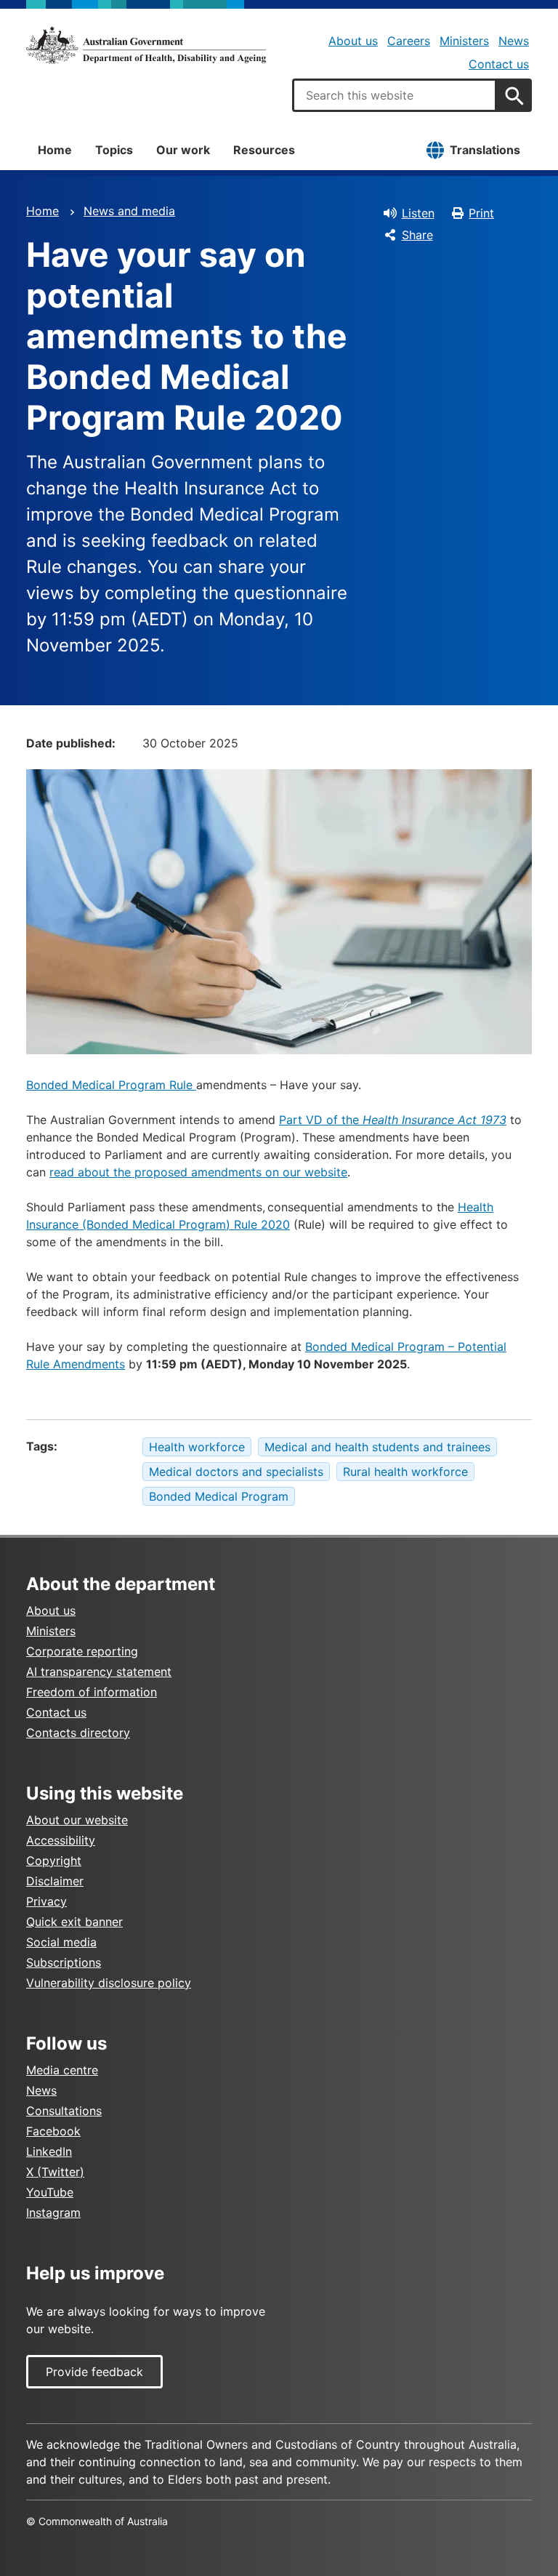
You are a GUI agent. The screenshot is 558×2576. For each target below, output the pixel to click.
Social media (61, 1942)
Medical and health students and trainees (377, 1447)
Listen (418, 213)
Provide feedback (94, 2372)
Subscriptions (64, 1962)
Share (417, 235)
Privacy (46, 1901)
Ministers (464, 41)
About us (353, 41)
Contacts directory (78, 1733)
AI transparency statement (99, 1672)
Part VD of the (393, 1120)
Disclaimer (55, 1881)
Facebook (53, 2131)
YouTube (50, 2192)
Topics (114, 150)
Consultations (64, 2111)
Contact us (499, 64)
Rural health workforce (405, 1472)
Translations (485, 150)
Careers (409, 41)
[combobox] (395, 95)
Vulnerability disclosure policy (109, 1983)
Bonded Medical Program (219, 1496)
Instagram (53, 2212)
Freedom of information (92, 1692)
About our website (77, 1820)
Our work (183, 150)
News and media (129, 211)
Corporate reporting (82, 1651)
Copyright (54, 1861)
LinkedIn (49, 2151)
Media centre (62, 2070)
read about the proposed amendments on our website (198, 1172)
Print (481, 213)
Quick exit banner (74, 1922)
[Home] (146, 45)
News (514, 41)
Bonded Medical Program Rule (111, 1085)
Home (55, 150)
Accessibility (61, 1840)
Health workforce (197, 1447)
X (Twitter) (55, 2172)
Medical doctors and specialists (236, 1472)
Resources (264, 150)
